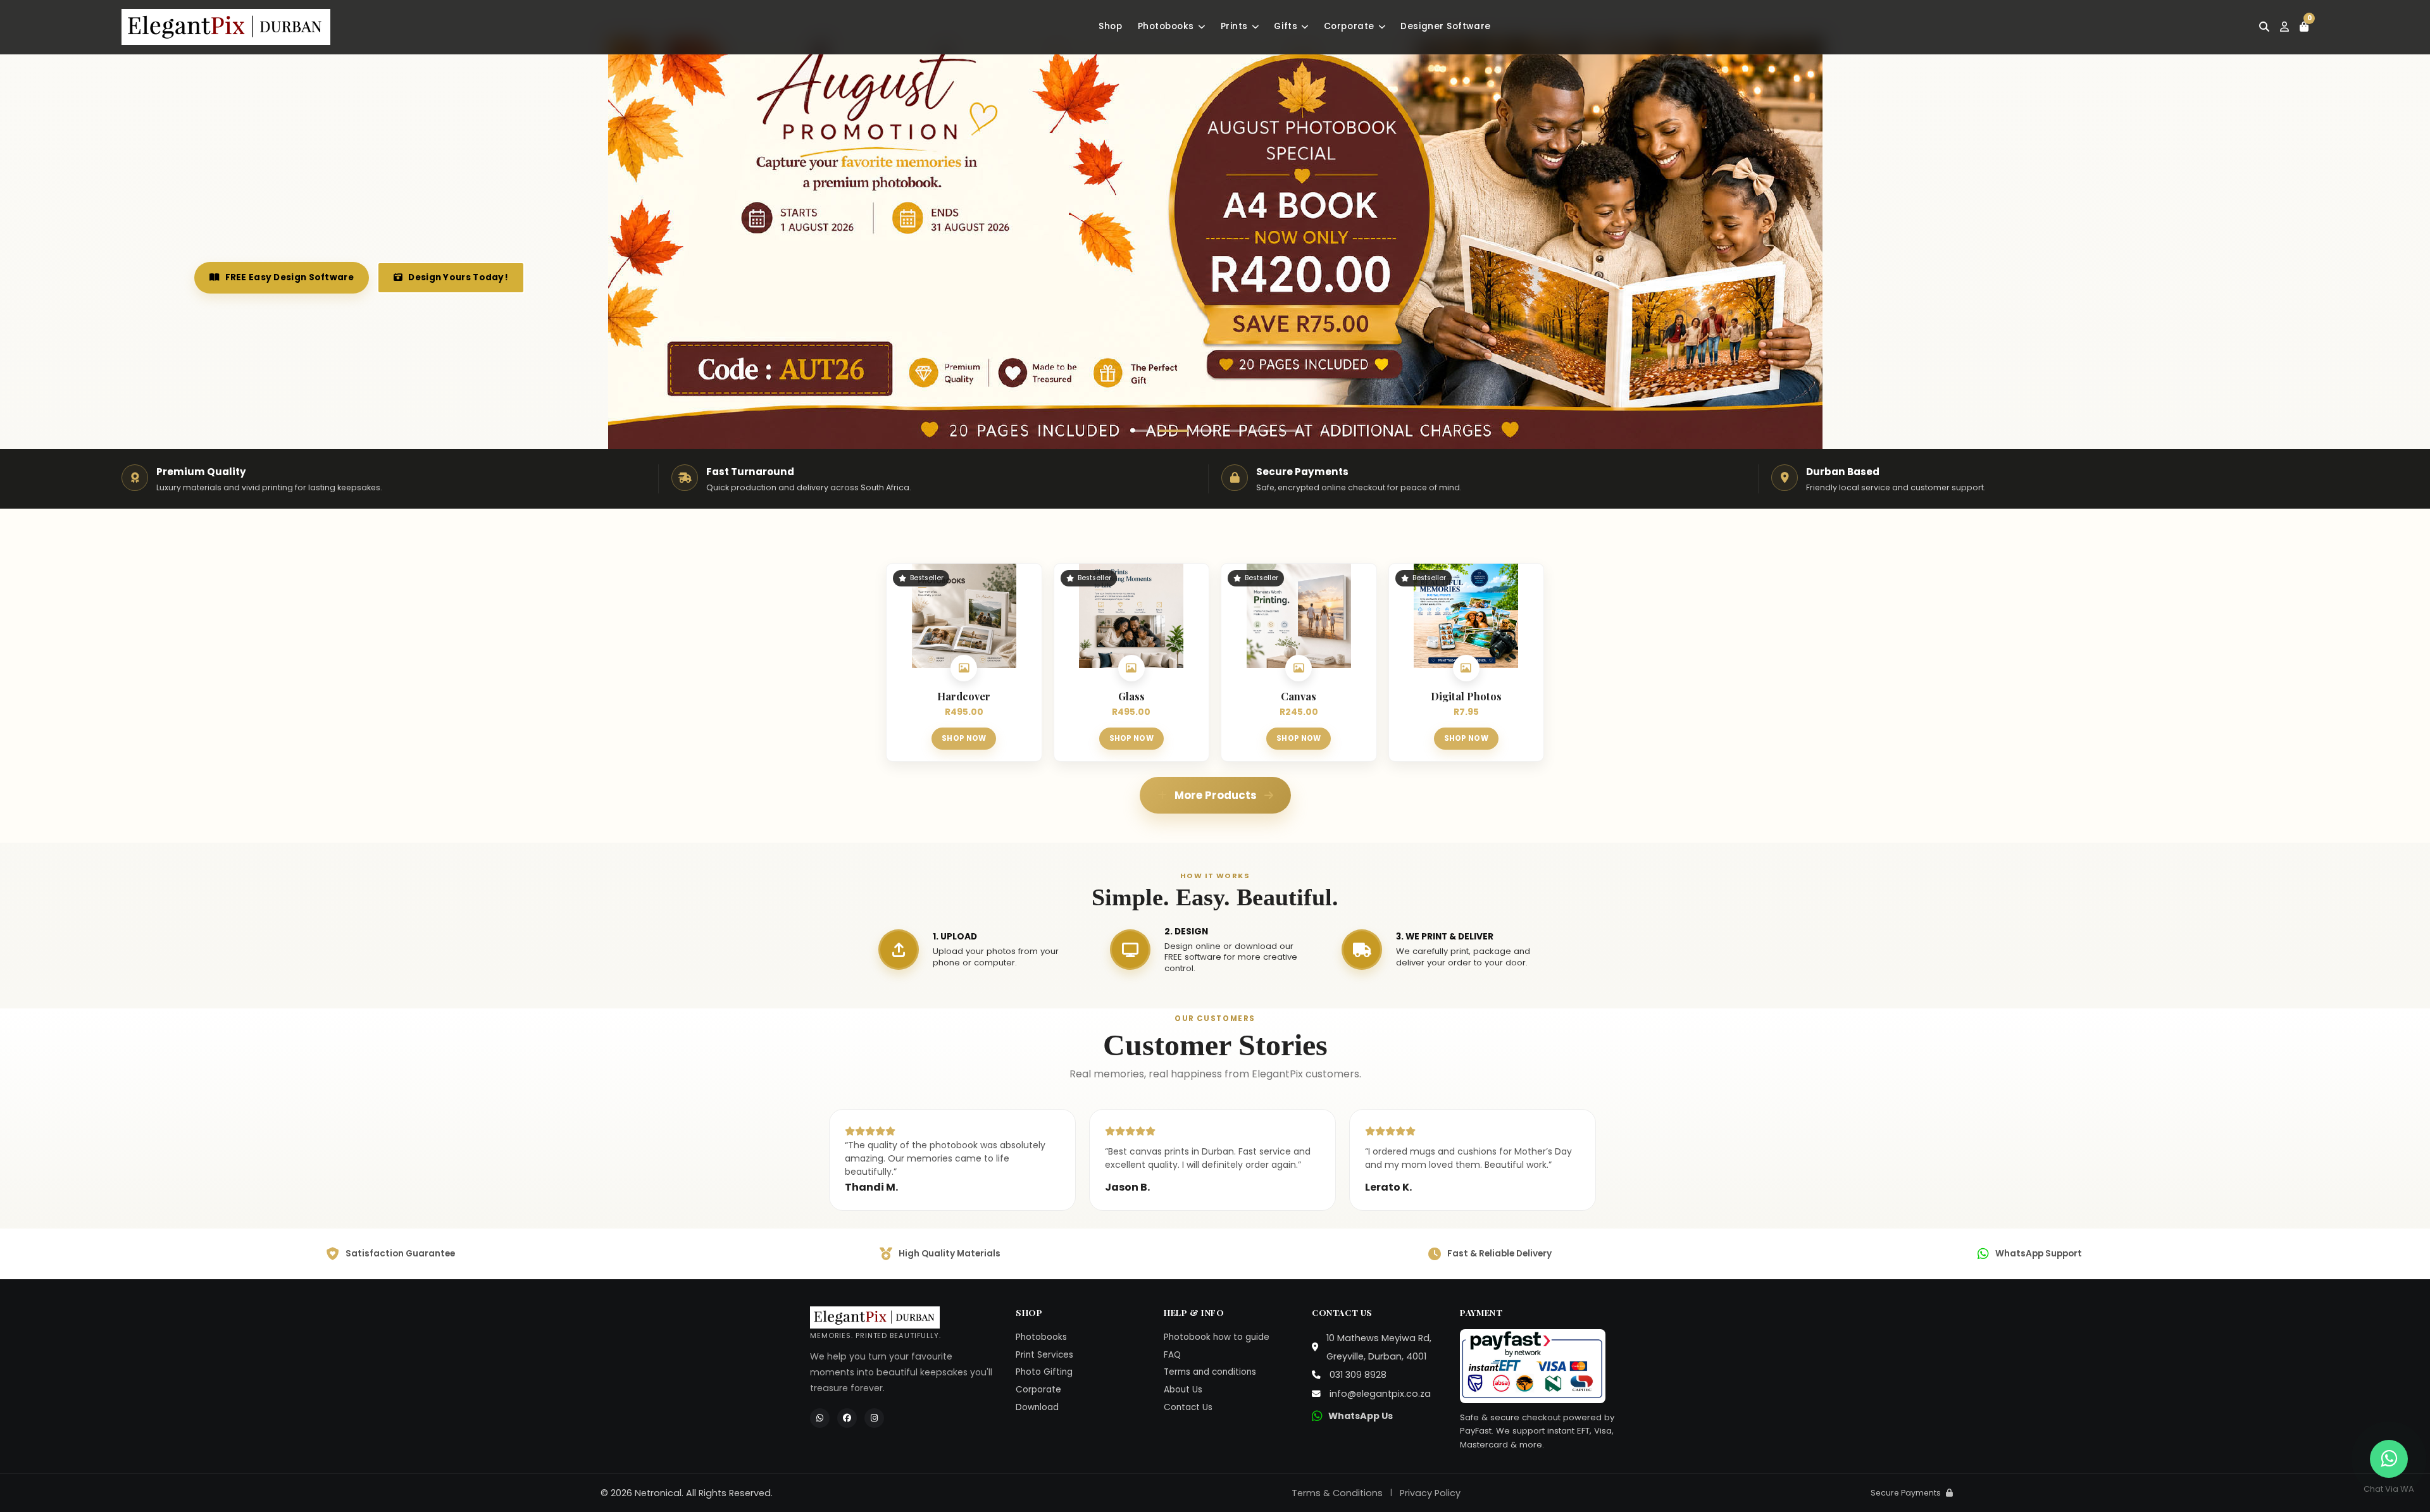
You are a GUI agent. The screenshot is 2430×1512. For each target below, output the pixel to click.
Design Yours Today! (435, 277)
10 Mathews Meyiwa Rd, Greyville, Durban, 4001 (1379, 1347)
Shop (1110, 26)
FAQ (1172, 1355)
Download (1037, 1407)
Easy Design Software (278, 277)
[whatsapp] (820, 1418)
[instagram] (874, 1418)
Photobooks (1166, 26)
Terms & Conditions (1337, 1493)
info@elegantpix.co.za (1380, 1394)
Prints (1234, 26)
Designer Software (1445, 26)
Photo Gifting (1044, 1372)
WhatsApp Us (1361, 1416)
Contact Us (1188, 1407)
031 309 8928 (1358, 1375)
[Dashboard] (2284, 27)
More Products (1216, 795)
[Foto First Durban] (226, 27)
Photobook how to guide (1217, 1337)
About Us (1183, 1390)
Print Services (1044, 1355)
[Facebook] (847, 1418)
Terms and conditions (1210, 1372)
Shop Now (964, 738)
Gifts (1286, 26)
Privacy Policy (1430, 1493)
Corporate (1349, 26)
